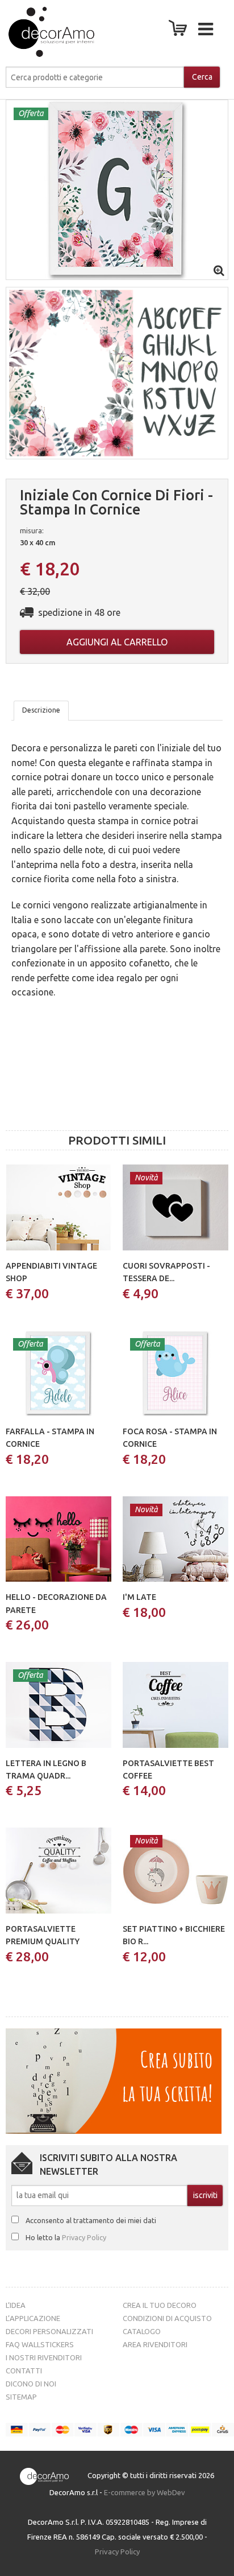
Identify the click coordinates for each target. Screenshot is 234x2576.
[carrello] (180, 31)
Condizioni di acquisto (167, 2318)
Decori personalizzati (49, 2331)
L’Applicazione (33, 2318)
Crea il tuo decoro (160, 2305)
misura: (32, 530)
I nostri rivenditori (44, 2357)
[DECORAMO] (40, 32)
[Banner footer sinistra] (114, 2080)
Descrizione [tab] (41, 710)
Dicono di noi (31, 2384)
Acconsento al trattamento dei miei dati (91, 2220)
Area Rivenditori (155, 2344)
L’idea (16, 2305)
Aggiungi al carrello (117, 642)
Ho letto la (66, 2237)
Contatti (24, 2371)
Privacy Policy (84, 2237)
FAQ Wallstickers (40, 2344)
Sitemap (21, 2397)
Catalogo (142, 2331)
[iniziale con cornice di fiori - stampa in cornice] (117, 189)
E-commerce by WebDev (145, 2492)
